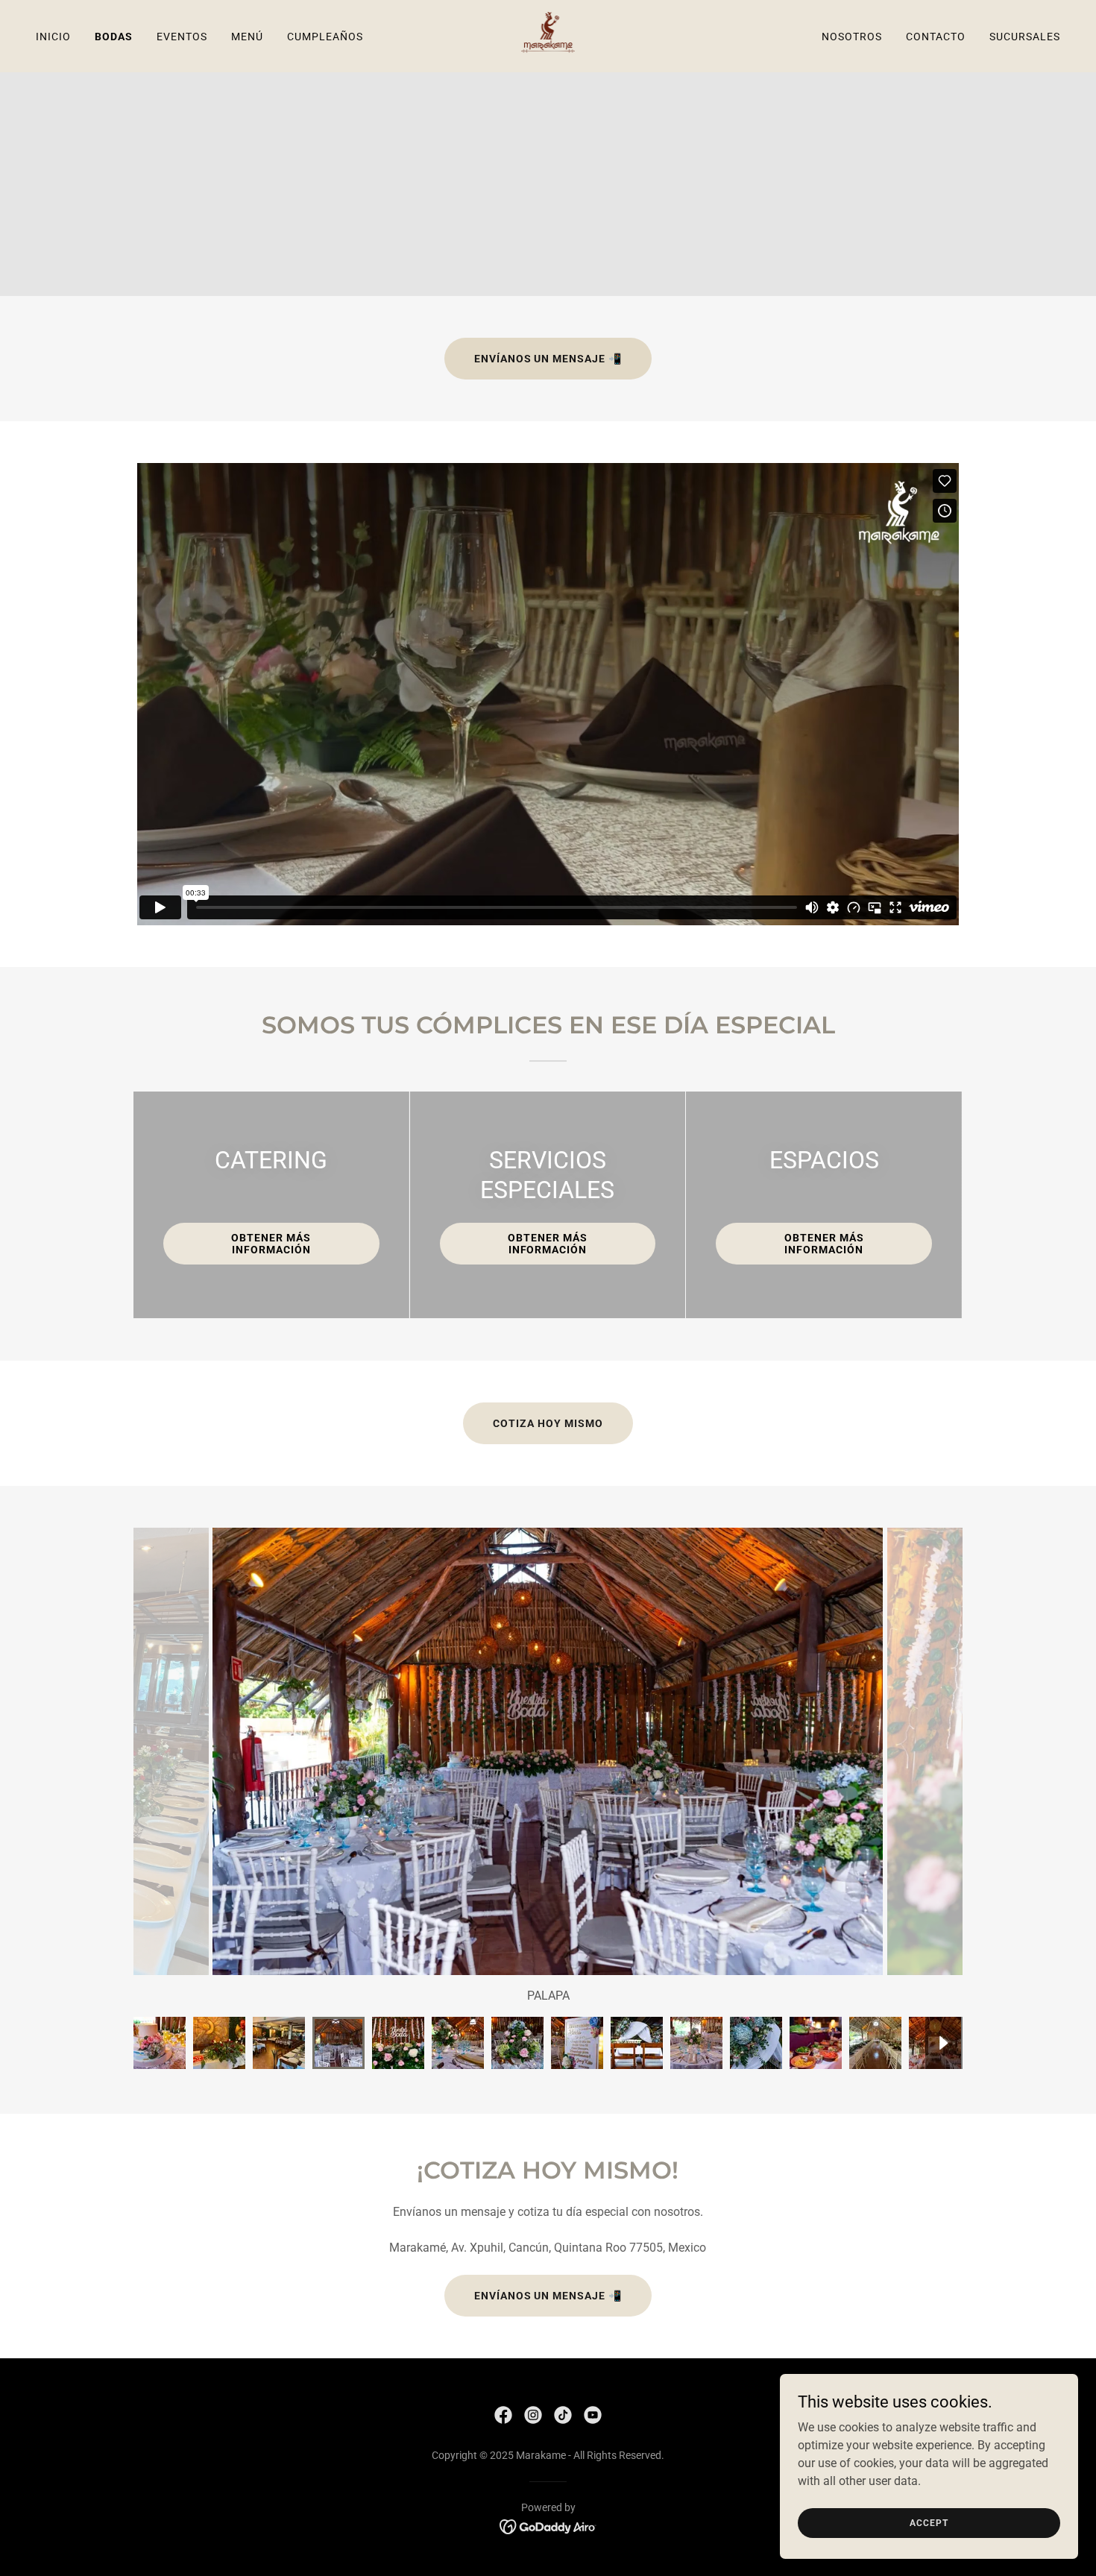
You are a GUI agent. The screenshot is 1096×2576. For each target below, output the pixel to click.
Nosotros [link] (852, 37)
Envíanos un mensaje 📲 (548, 359)
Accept (929, 2522)
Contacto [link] (936, 37)
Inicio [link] (53, 37)
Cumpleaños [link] (325, 37)
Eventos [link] (182, 37)
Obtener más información (271, 1244)
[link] (548, 35)
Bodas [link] (114, 37)
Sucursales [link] (1025, 37)
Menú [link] (247, 37)
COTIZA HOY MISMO (548, 1423)
